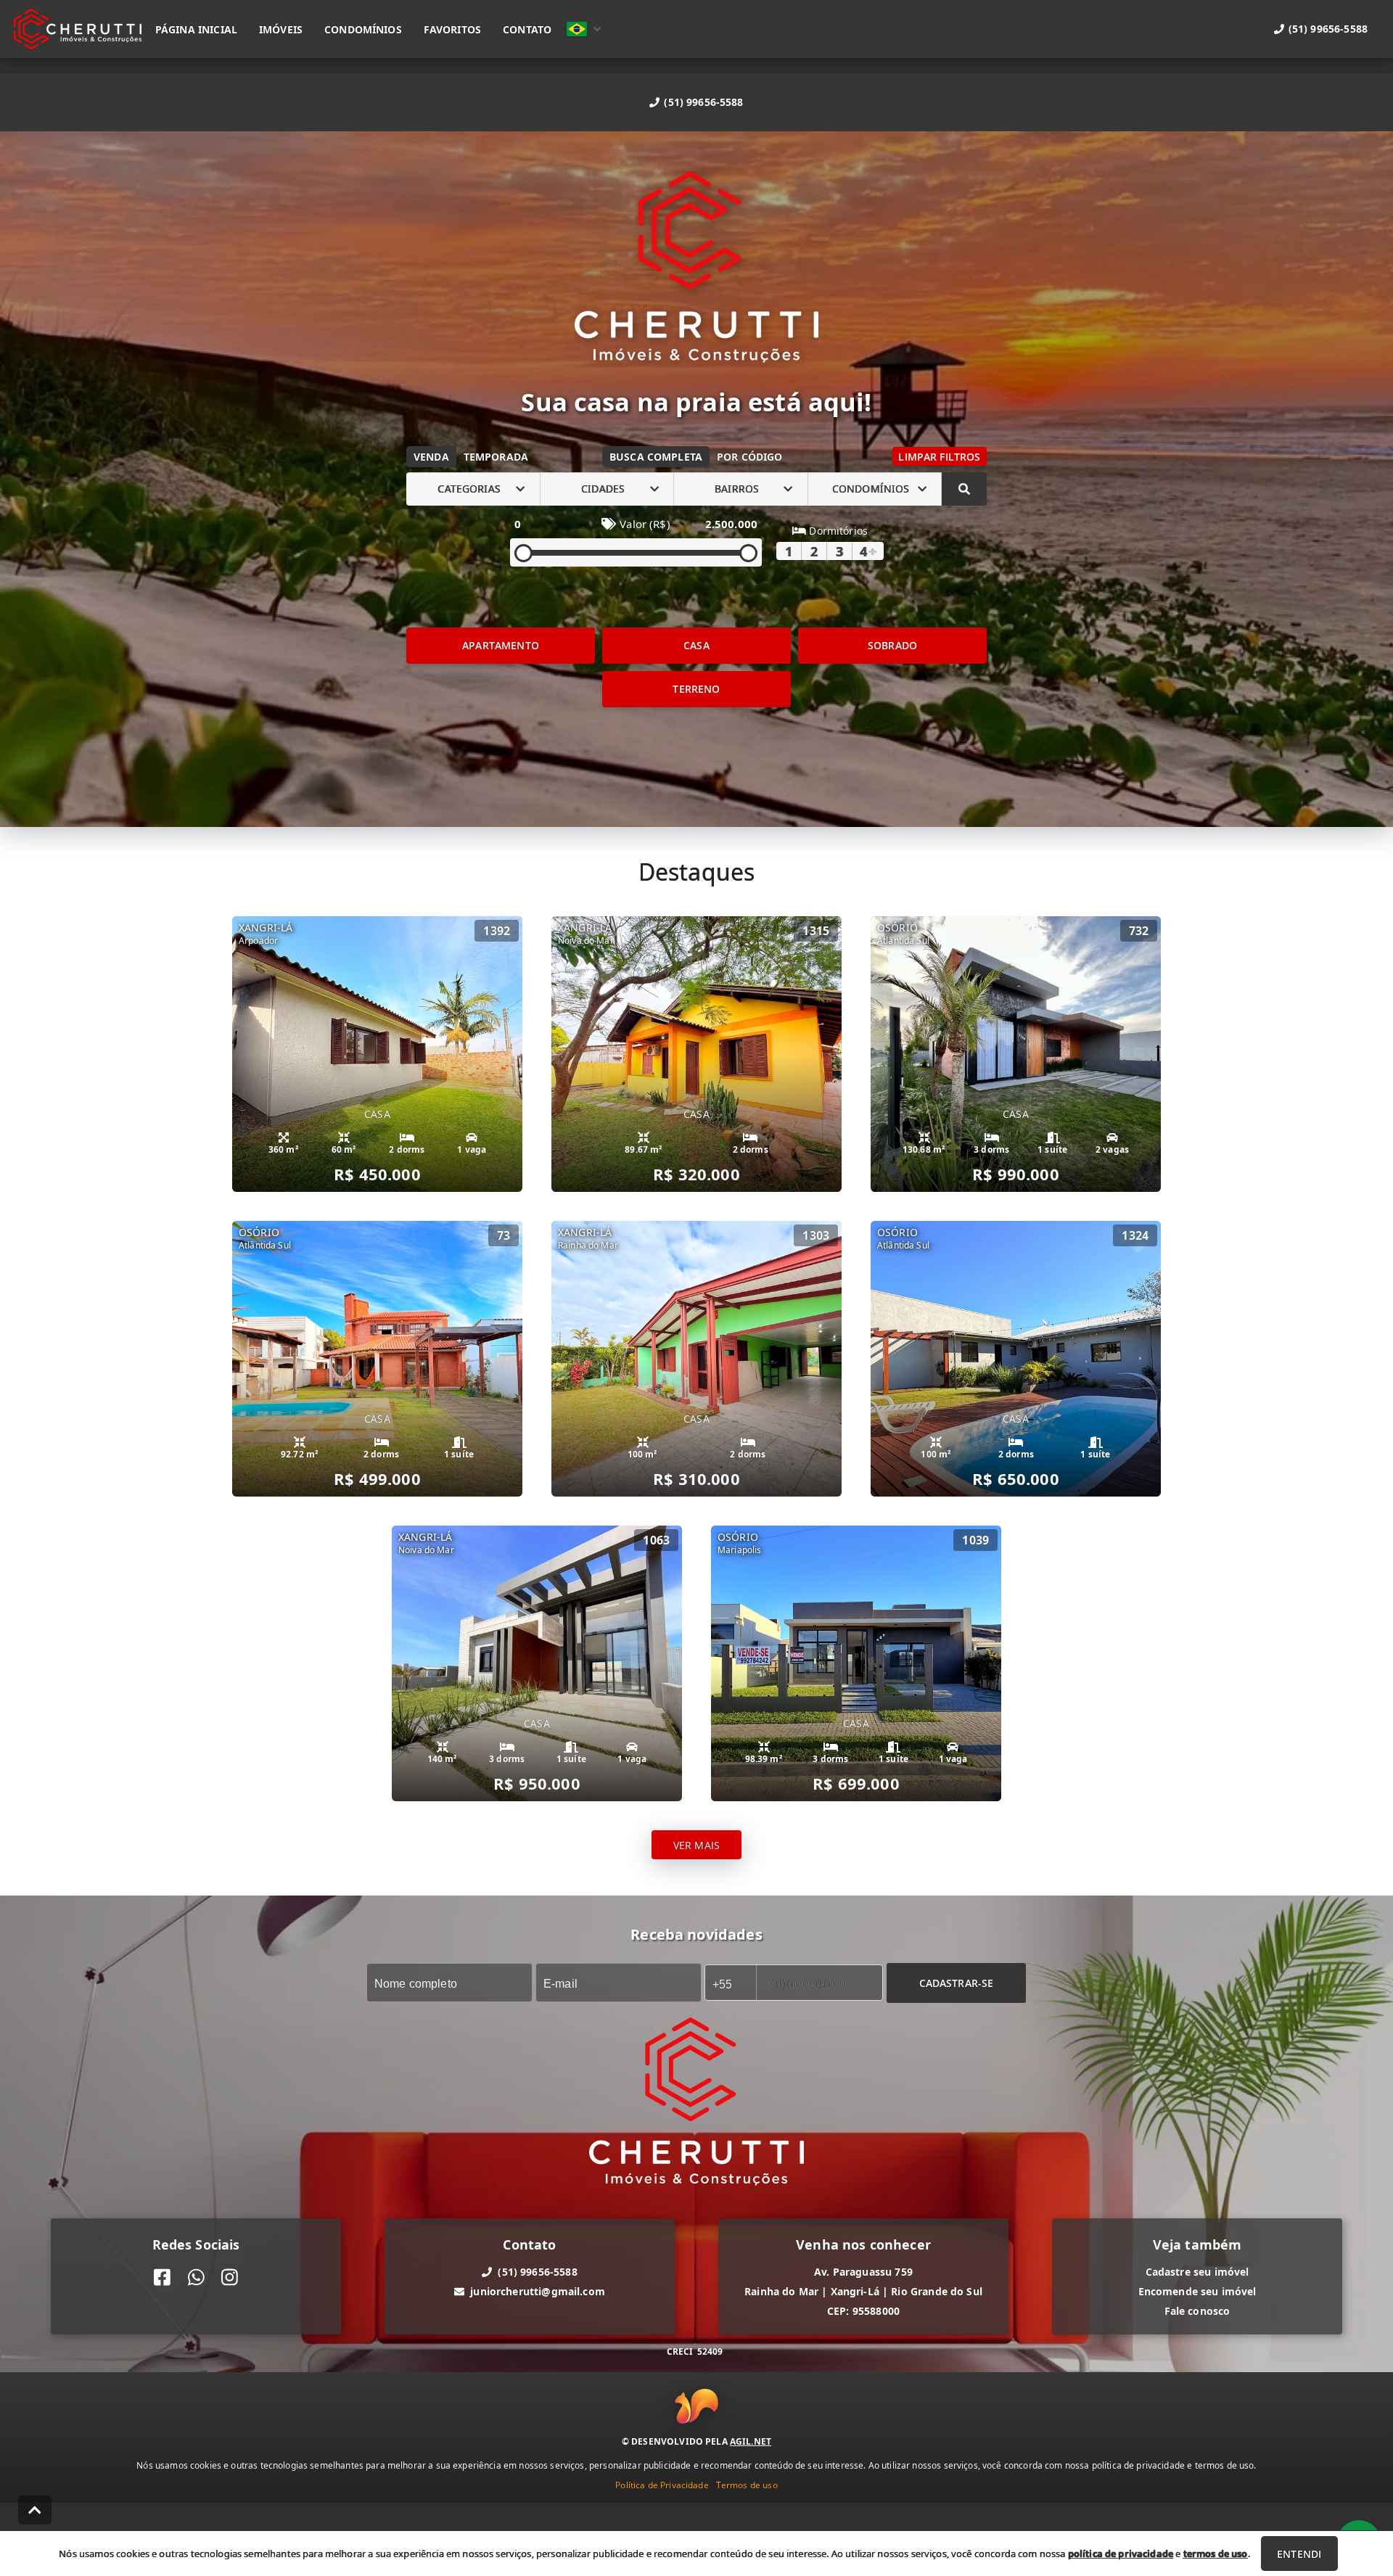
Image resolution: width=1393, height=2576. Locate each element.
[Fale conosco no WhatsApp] (196, 2277)
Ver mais (696, 1844)
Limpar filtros (939, 457)
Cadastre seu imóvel (1197, 2272)
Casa (696, 645)
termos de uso (1216, 2554)
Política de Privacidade (662, 2485)
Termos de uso (747, 2485)
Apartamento (501, 645)
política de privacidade (1121, 2554)
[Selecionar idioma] (584, 29)
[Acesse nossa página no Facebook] (162, 2277)
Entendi (1299, 2554)
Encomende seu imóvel (1197, 2291)
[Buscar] (964, 489)
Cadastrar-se (957, 1982)
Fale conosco (1197, 2311)
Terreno (696, 689)
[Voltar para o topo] (35, 2510)
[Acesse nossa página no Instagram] (230, 2277)
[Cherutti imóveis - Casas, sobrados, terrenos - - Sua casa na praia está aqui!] (696, 269)
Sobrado (892, 645)
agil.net (751, 2441)
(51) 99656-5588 (703, 102)
